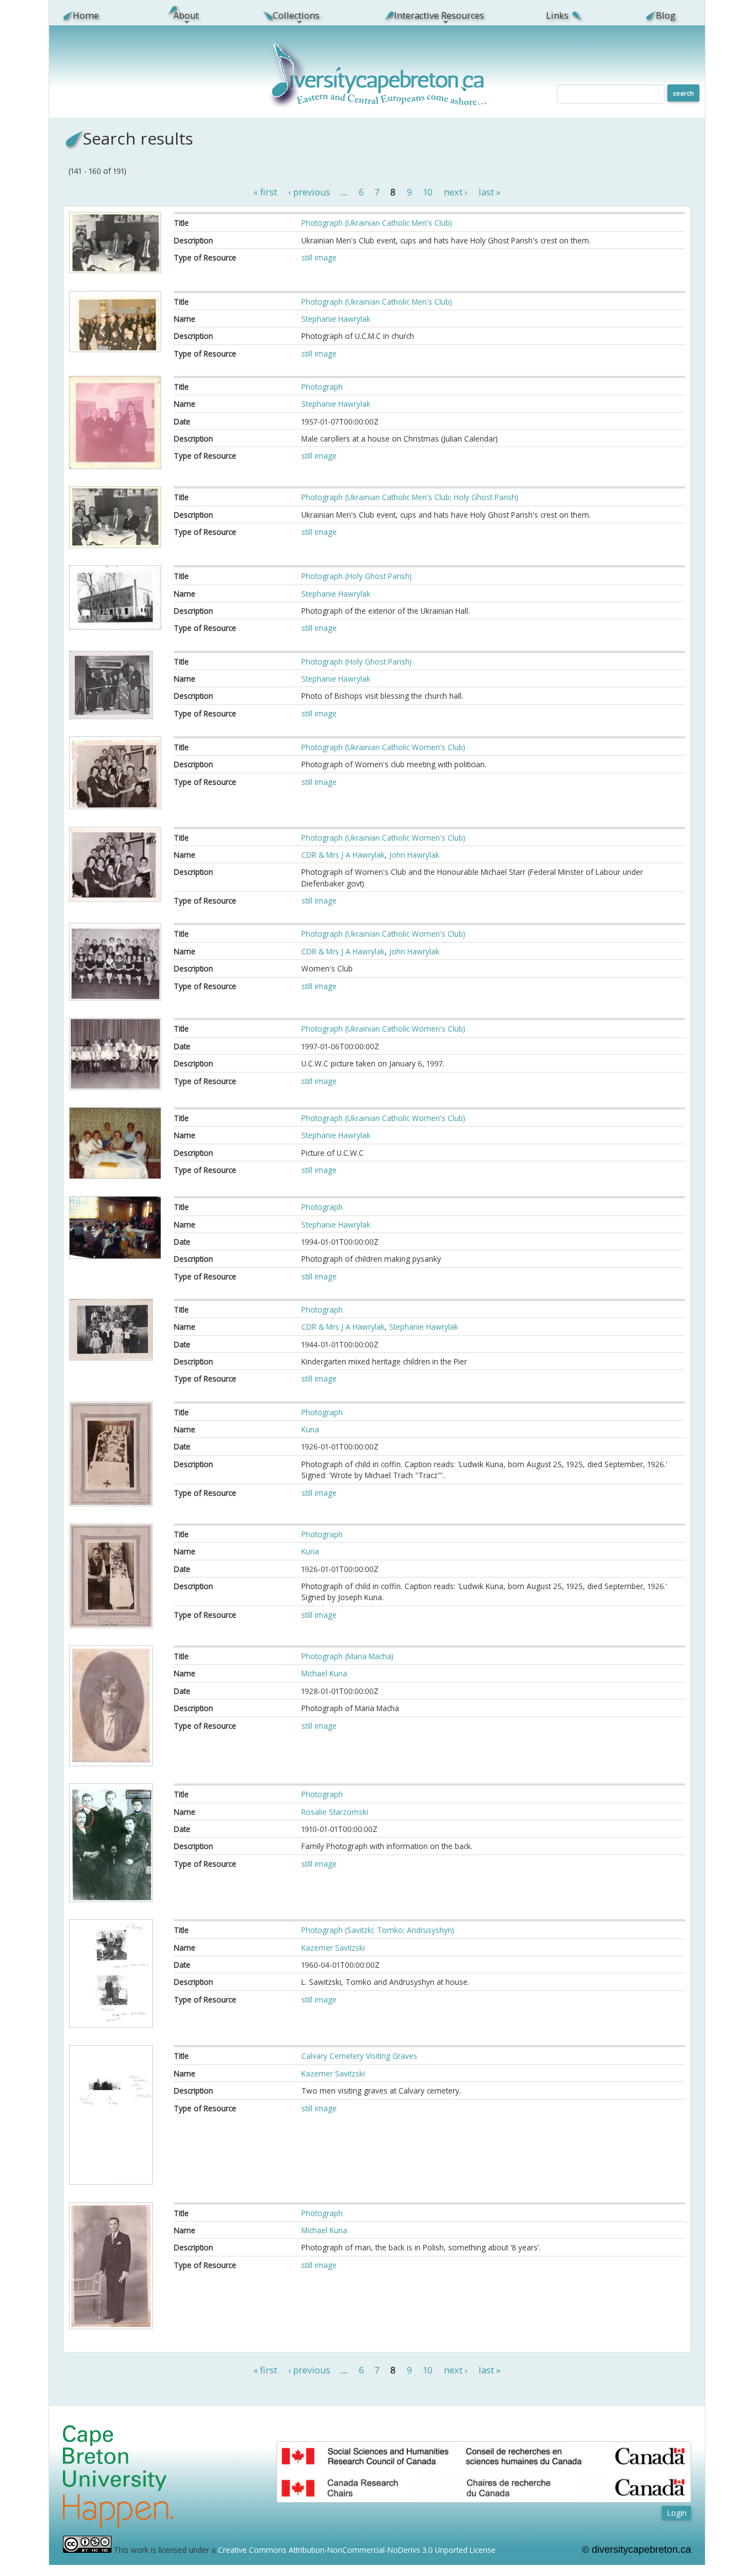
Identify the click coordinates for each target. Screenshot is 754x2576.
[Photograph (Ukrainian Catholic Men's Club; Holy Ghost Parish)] (115, 545)
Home (86, 15)
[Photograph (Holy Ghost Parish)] (115, 627)
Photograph (322, 387)
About (180, 15)
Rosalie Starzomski (335, 1812)
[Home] (379, 104)
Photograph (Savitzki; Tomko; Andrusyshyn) (378, 1930)
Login (677, 2513)
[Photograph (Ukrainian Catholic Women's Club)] (115, 806)
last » (490, 193)
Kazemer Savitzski (333, 1948)
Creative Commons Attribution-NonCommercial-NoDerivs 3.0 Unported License (357, 2550)
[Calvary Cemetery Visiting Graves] (111, 2182)
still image (319, 257)
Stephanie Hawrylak (336, 319)
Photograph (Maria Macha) (347, 1656)
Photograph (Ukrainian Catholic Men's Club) (377, 223)
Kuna (310, 1429)
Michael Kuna (324, 1673)
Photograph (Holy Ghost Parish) (357, 576)
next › (456, 193)
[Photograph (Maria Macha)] (111, 1763)
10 (428, 193)
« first (265, 193)
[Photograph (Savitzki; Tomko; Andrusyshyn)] (111, 2025)
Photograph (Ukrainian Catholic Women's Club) (383, 747)
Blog (666, 15)
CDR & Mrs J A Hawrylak (343, 855)
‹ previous (309, 193)
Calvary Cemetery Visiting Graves (359, 2056)
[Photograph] (115, 466)
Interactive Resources (433, 15)
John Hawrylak (414, 855)
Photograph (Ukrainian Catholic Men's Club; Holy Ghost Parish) (410, 497)
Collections (290, 15)
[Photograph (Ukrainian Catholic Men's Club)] (115, 270)
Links (557, 15)
